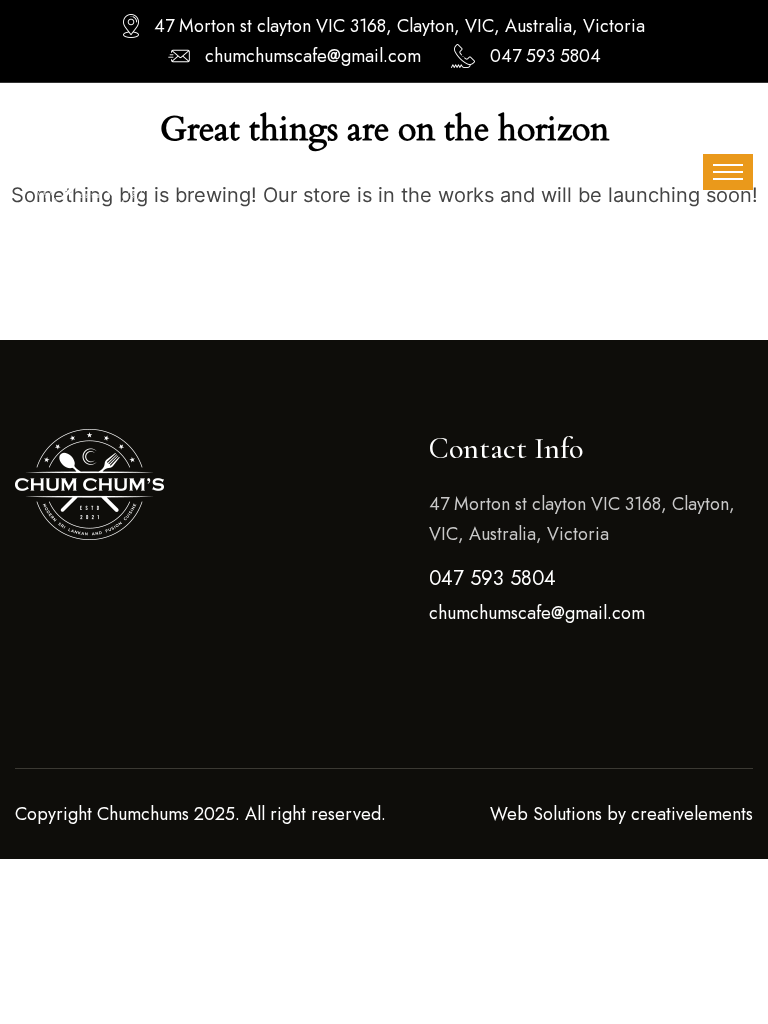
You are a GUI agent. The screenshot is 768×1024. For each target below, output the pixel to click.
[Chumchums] (90, 170)
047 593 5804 (545, 56)
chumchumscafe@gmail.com (313, 56)
